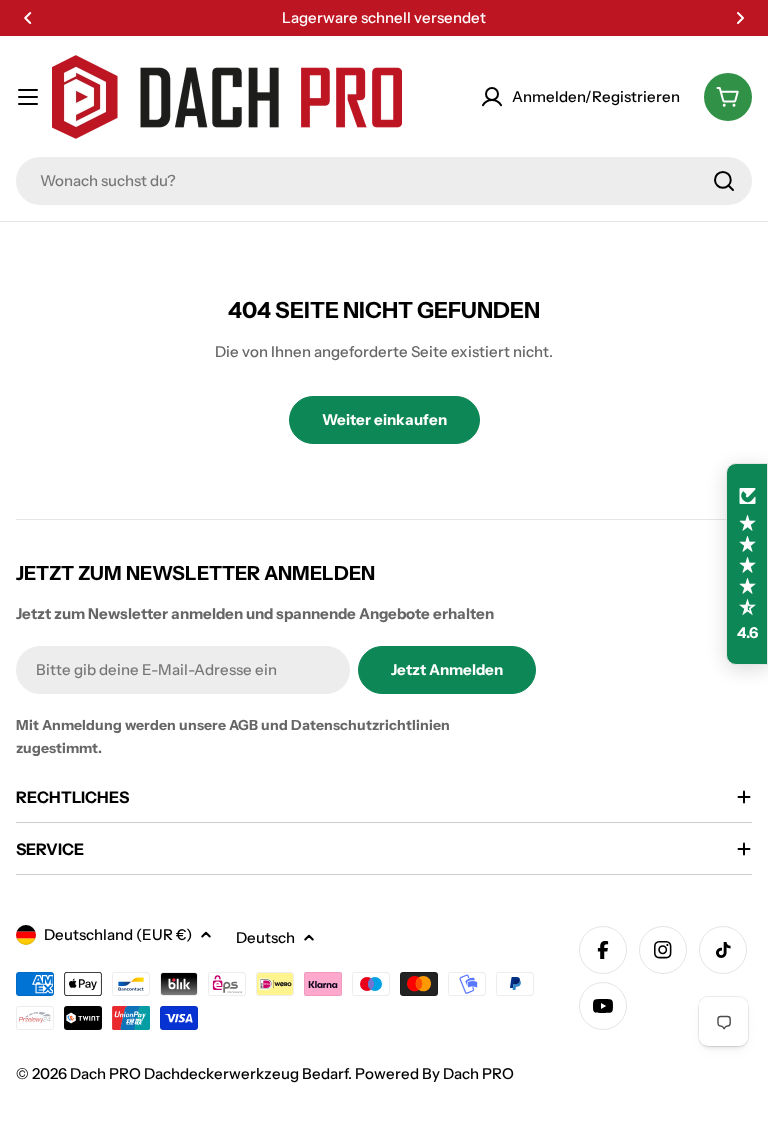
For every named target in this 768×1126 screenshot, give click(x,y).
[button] (28, 18)
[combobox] (384, 181)
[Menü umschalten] (28, 97)
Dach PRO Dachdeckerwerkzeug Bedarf (209, 1073)
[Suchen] (724, 181)
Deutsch (265, 937)
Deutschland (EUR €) (118, 934)
